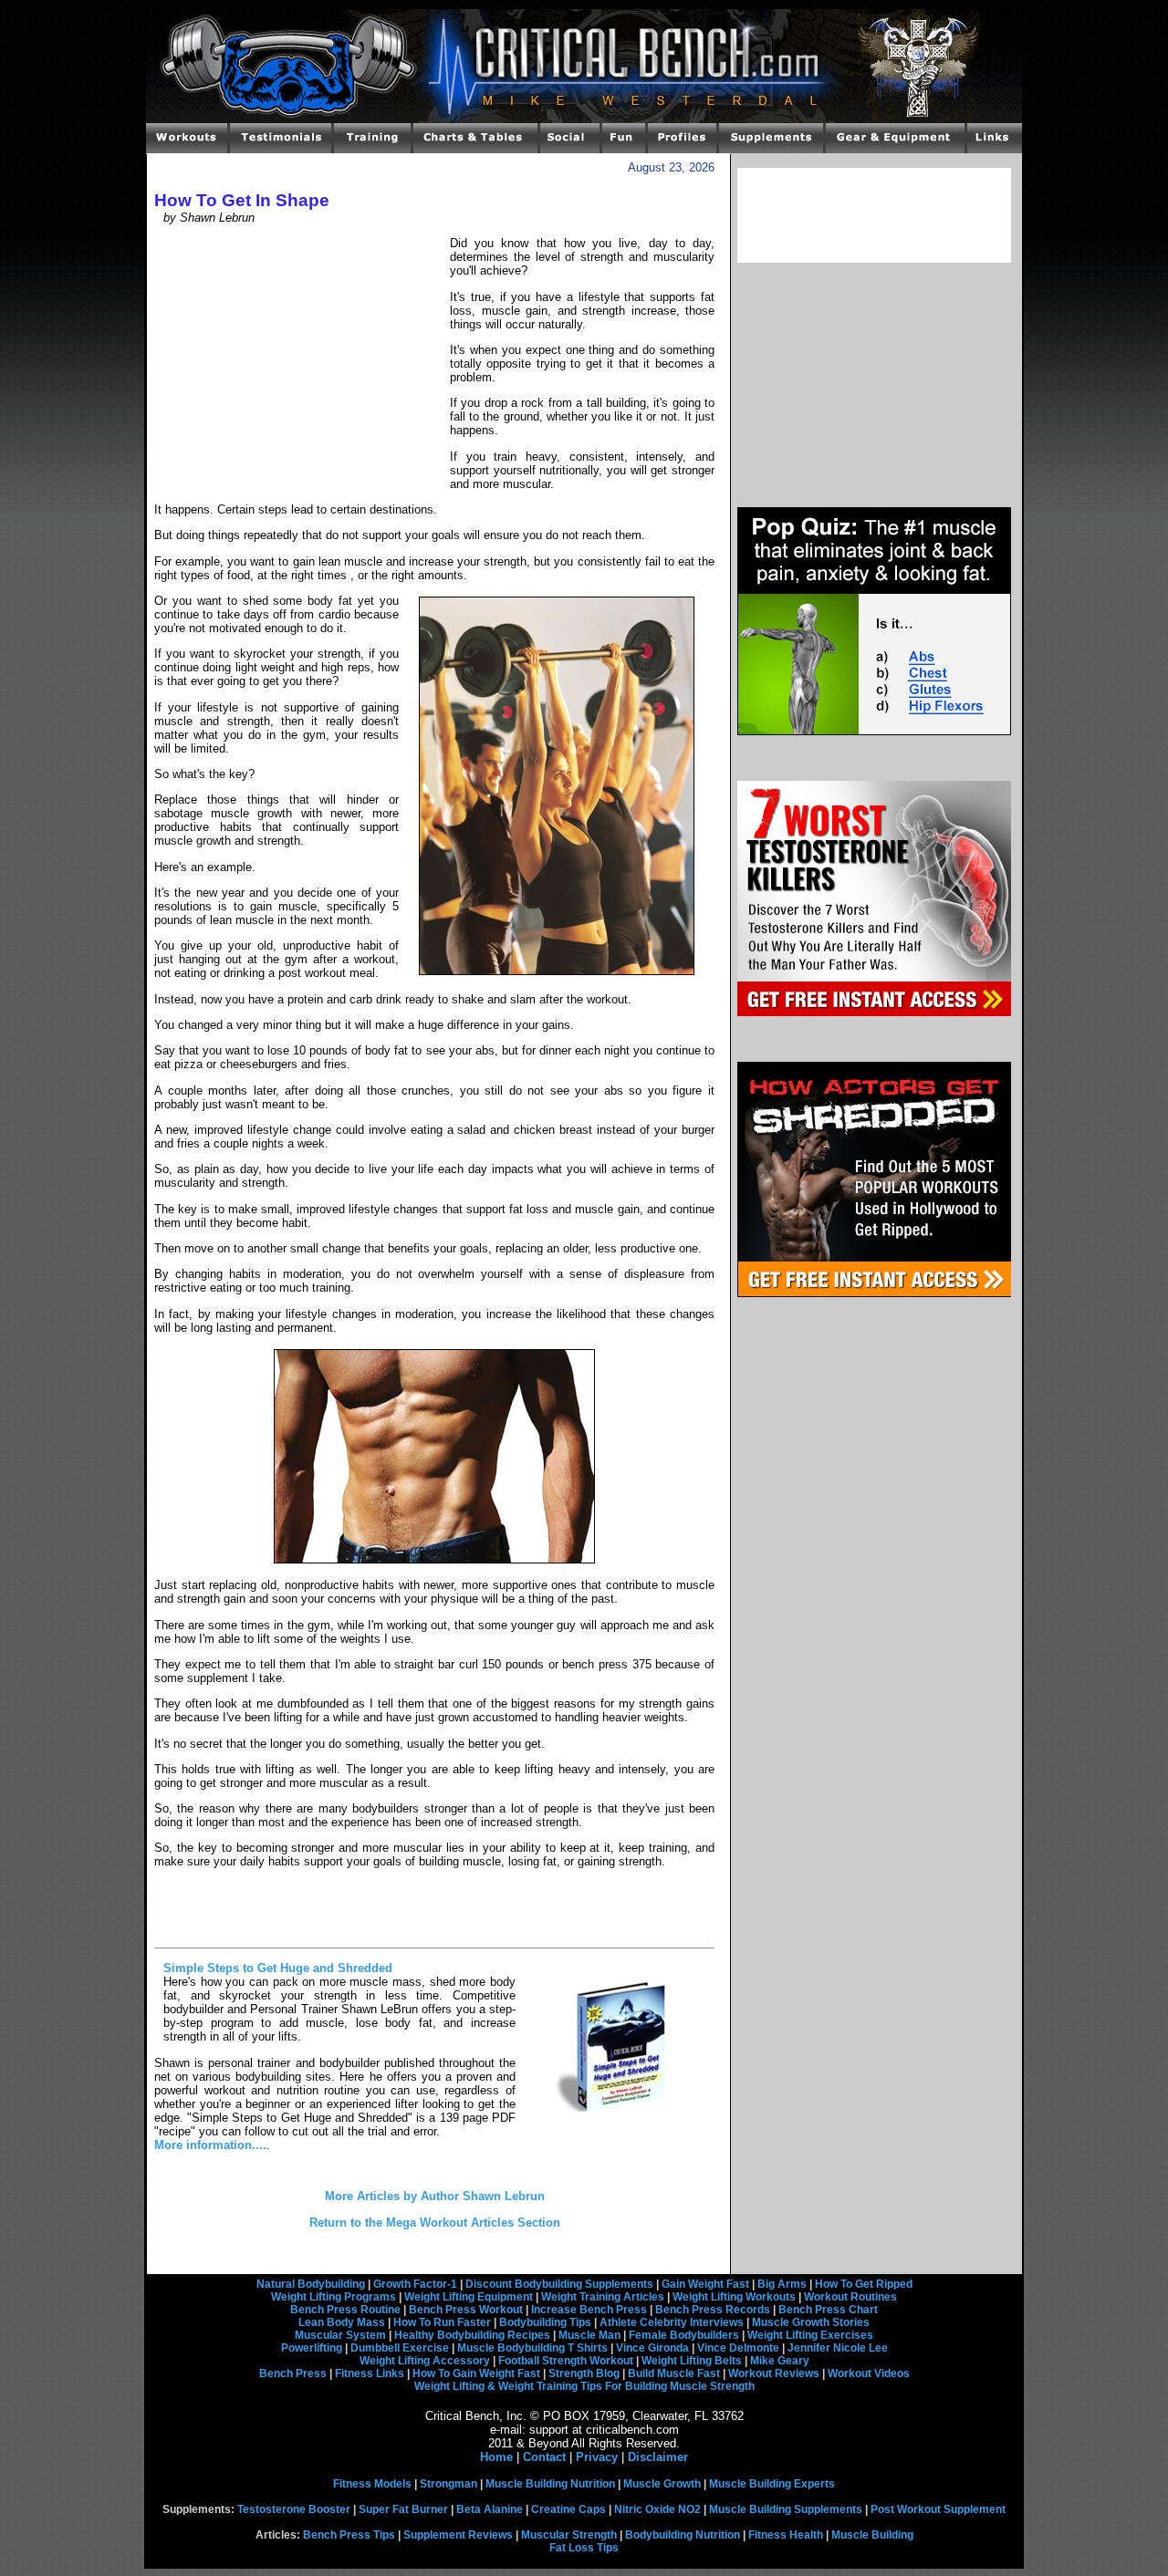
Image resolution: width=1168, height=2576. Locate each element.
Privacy (597, 2457)
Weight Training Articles (603, 2297)
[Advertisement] (302, 361)
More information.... (210, 2145)
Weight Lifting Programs (334, 2297)
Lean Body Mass (342, 2322)
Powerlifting (312, 2348)
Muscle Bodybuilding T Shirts (532, 2348)
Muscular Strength (569, 2535)
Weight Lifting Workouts (734, 2297)
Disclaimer (658, 2457)
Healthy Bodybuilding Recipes (472, 2335)
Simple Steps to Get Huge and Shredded (278, 1968)
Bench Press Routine (345, 2310)
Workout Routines (850, 2297)
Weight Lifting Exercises (810, 2335)
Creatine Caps (568, 2509)
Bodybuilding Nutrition (683, 2535)
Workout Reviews (774, 2373)
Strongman (448, 2484)
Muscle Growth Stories (811, 2322)
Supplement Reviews (458, 2535)
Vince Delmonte (738, 2348)
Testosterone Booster (294, 2509)
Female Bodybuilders (684, 2335)
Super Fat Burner (403, 2509)
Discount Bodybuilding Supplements (559, 2284)
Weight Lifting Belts (692, 2361)
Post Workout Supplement (938, 2509)
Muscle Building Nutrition (550, 2484)
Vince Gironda (652, 2348)
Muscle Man (589, 2335)
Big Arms (782, 2284)
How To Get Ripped (864, 2284)
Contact (544, 2457)
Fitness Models (372, 2484)
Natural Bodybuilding (311, 2284)
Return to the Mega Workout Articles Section (435, 2223)
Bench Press (293, 2373)
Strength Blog (584, 2373)
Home (496, 2457)
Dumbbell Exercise (400, 2348)
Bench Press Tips (349, 2535)
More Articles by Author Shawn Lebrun (435, 2196)
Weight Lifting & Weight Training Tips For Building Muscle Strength (584, 2386)
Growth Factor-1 (415, 2284)
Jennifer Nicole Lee (838, 2348)
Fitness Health (786, 2535)
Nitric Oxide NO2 (657, 2509)
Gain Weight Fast (705, 2284)
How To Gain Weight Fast (476, 2373)
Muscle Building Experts (772, 2484)
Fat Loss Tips (584, 2548)
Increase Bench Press (589, 2310)
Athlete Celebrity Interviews (672, 2322)
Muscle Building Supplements (786, 2509)
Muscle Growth (662, 2484)
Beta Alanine (490, 2509)
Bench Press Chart (828, 2310)
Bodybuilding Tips (545, 2322)
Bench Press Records (713, 2310)
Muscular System (340, 2335)
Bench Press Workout (466, 2310)
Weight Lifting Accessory (425, 2361)
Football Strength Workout (566, 2361)
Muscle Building (872, 2535)
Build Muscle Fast (674, 2373)
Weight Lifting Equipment (469, 2297)
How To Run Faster (442, 2322)
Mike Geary (780, 2361)
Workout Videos (869, 2373)
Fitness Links (370, 2373)
